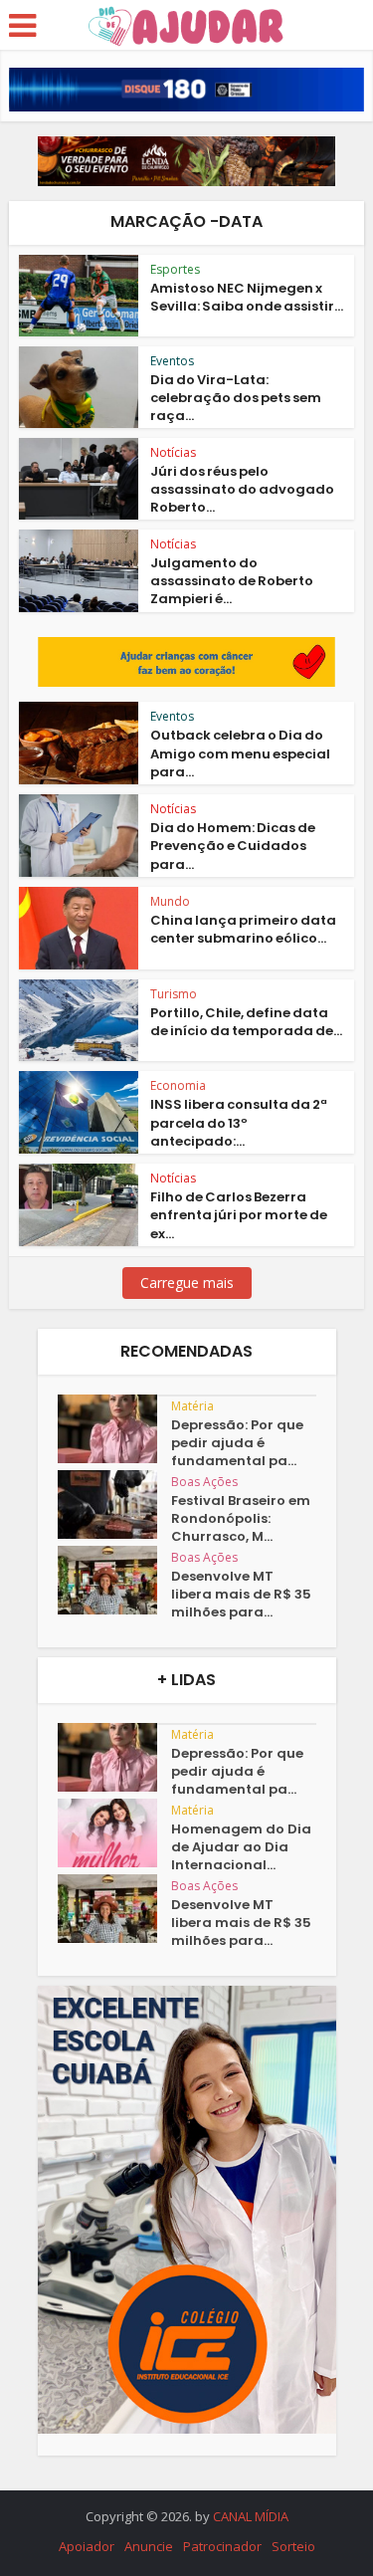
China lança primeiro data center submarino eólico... (243, 929)
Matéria (192, 1406)
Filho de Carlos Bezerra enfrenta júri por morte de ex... (239, 1215)
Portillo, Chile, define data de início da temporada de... (246, 1022)
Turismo (174, 994)
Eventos (172, 361)
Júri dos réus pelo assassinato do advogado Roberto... (242, 489)
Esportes (175, 269)
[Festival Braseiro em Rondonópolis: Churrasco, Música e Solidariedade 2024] (114, 1504)
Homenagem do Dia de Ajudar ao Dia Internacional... (241, 1847)
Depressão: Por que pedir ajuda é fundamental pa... (237, 1443)
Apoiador (87, 2546)
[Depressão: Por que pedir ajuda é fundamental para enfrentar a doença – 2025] (114, 1429)
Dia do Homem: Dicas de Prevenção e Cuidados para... (233, 846)
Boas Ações (204, 1482)
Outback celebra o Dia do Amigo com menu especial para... (240, 753)
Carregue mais (187, 1283)
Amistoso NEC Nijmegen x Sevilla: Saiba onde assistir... (247, 297)
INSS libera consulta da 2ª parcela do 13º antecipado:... (239, 1122)
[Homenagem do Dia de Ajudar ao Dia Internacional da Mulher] (114, 1833)
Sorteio (293, 2546)
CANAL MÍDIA (251, 2516)
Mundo (170, 901)
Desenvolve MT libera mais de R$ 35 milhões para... (241, 1595)
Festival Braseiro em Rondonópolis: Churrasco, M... (241, 1519)
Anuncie (149, 2546)
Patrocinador (222, 2546)
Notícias (173, 452)
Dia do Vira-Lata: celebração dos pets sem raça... (236, 398)
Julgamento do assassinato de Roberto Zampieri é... (232, 581)
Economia (178, 1085)
